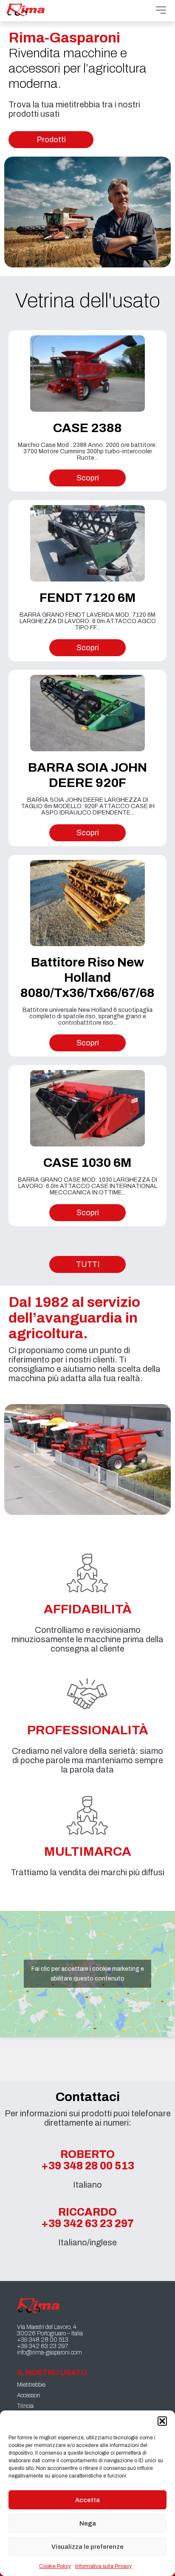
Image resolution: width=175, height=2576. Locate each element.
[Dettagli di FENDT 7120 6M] (87, 543)
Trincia (25, 2406)
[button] (162, 2421)
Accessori (28, 2395)
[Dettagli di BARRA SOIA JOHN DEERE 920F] (87, 713)
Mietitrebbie (31, 2385)
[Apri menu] (161, 11)
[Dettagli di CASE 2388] (87, 374)
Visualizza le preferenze (87, 2547)
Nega (88, 2523)
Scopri (88, 478)
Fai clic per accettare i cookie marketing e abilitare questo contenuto (88, 1974)
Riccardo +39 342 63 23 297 (87, 2218)
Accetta (87, 2500)
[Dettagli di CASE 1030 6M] (87, 1108)
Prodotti (51, 140)
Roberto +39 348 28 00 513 (88, 2160)
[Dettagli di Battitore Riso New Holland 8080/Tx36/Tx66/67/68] (87, 903)
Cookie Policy (55, 2566)
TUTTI (88, 1264)
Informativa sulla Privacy (103, 2566)
